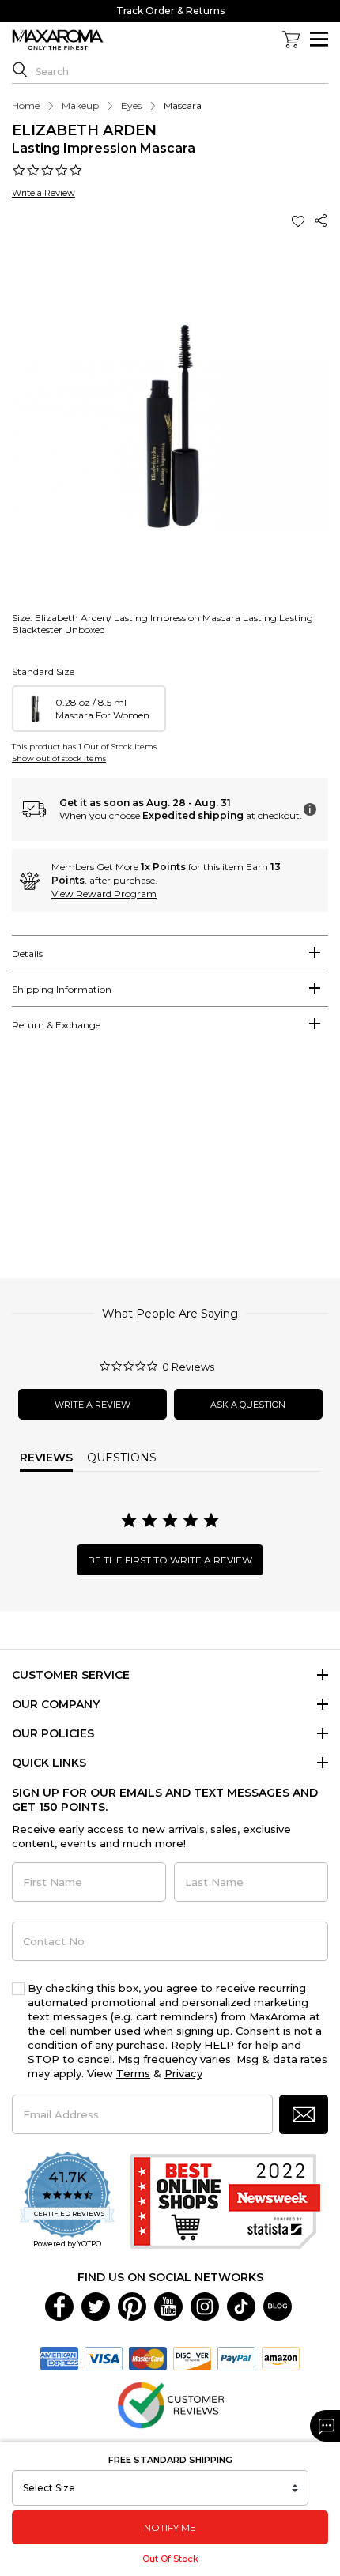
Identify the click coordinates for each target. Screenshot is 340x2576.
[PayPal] (236, 2358)
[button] (300, 221)
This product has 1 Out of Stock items (84, 747)
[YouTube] (168, 2306)
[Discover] (192, 2358)
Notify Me (170, 2527)
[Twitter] (96, 2306)
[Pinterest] (132, 2306)
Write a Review (43, 193)
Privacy (183, 2073)
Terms (133, 2073)
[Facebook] (59, 2306)
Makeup (80, 106)
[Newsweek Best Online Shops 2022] (225, 2201)
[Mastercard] (148, 2358)
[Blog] (278, 2306)
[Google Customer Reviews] (170, 2404)
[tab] (170, 953)
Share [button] (322, 221)
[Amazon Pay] (281, 2358)
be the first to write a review (170, 1560)
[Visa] (104, 2358)
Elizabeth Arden (84, 130)
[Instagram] (205, 2306)
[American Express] (59, 2358)
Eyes (131, 106)
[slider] (170, 1162)
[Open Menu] (319, 39)
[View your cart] (291, 40)
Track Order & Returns (170, 11)
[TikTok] (241, 2306)
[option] (89, 709)
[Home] (58, 40)
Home (26, 106)
